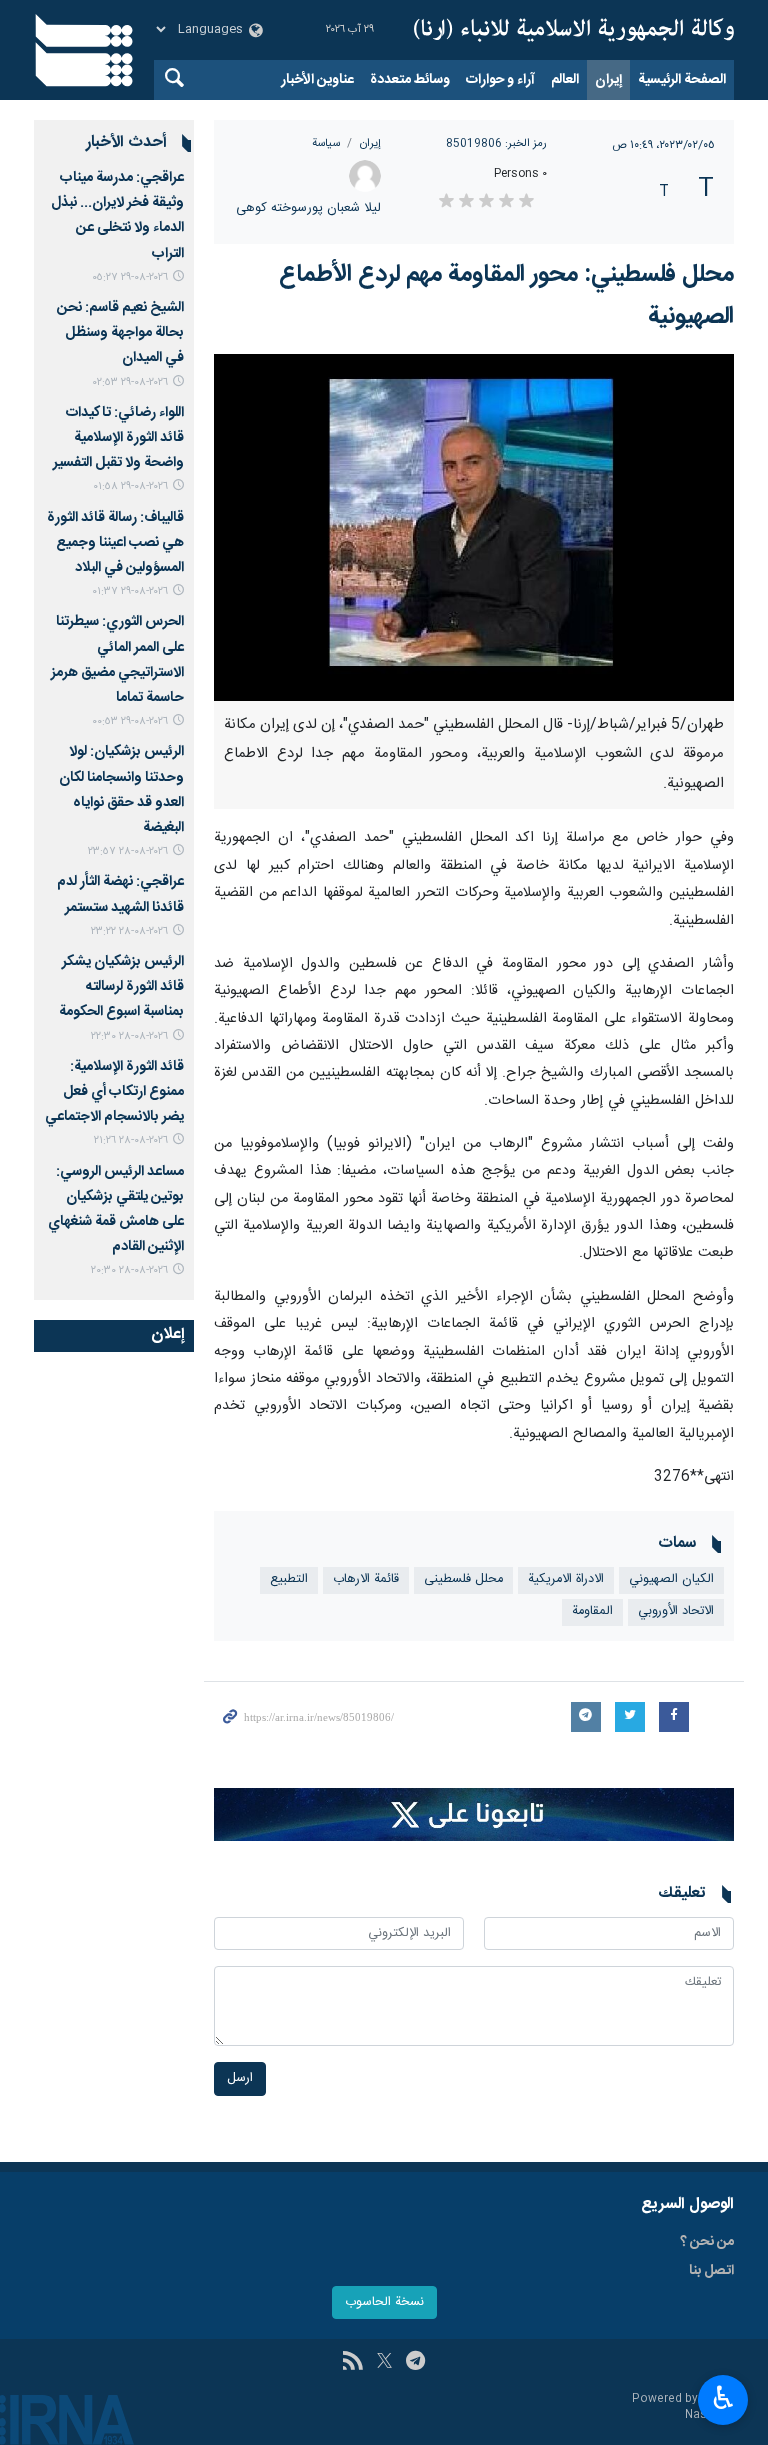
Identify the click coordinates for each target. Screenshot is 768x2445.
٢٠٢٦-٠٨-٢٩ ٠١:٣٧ (130, 591)
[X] (384, 2363)
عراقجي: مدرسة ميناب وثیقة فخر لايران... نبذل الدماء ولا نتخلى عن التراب (117, 216)
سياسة (326, 143)
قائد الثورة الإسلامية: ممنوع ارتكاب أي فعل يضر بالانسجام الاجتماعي (114, 1092)
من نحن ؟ (707, 2242)
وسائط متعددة (410, 80)
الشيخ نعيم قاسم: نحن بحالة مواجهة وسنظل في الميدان (120, 333)
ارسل (240, 2078)
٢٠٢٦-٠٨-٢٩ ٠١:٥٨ (130, 486)
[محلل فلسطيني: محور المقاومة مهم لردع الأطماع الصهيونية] (474, 527)
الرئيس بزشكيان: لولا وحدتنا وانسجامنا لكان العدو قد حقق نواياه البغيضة (121, 790)
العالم (565, 80)
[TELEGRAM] (415, 2363)
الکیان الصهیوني (671, 1579)
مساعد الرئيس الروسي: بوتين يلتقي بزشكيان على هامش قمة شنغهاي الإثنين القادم (116, 1210)
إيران (608, 80)
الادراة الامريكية (566, 1579)
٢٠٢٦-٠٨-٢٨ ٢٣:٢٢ (129, 931)
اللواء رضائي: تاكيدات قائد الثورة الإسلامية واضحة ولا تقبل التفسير (118, 438)
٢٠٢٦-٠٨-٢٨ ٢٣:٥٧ (128, 851)
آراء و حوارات (500, 80)
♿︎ (723, 2398)
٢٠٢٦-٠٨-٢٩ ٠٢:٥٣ (130, 382)
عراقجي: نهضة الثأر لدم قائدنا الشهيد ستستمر (120, 894)
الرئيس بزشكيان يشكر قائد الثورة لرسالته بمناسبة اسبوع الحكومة (121, 987)
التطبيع (289, 1579)
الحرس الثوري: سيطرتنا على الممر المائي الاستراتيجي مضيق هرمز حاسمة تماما (117, 660)
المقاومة (592, 1611)
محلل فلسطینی (463, 1579)
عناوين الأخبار (317, 80)
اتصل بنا (711, 2271)
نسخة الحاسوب (384, 2302)
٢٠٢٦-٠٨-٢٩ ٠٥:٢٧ (130, 277)
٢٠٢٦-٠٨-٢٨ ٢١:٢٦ (131, 1140)
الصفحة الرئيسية (682, 80)
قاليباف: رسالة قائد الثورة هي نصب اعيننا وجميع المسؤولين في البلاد (115, 543)
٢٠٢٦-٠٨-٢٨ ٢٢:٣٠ (129, 1036)
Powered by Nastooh (683, 2407)
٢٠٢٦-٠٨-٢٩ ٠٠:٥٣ (130, 721)
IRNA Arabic (574, 30)
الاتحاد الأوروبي (676, 1611)
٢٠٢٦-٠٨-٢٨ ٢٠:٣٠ (129, 1270)
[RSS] (352, 2363)
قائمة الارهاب (366, 1579)
